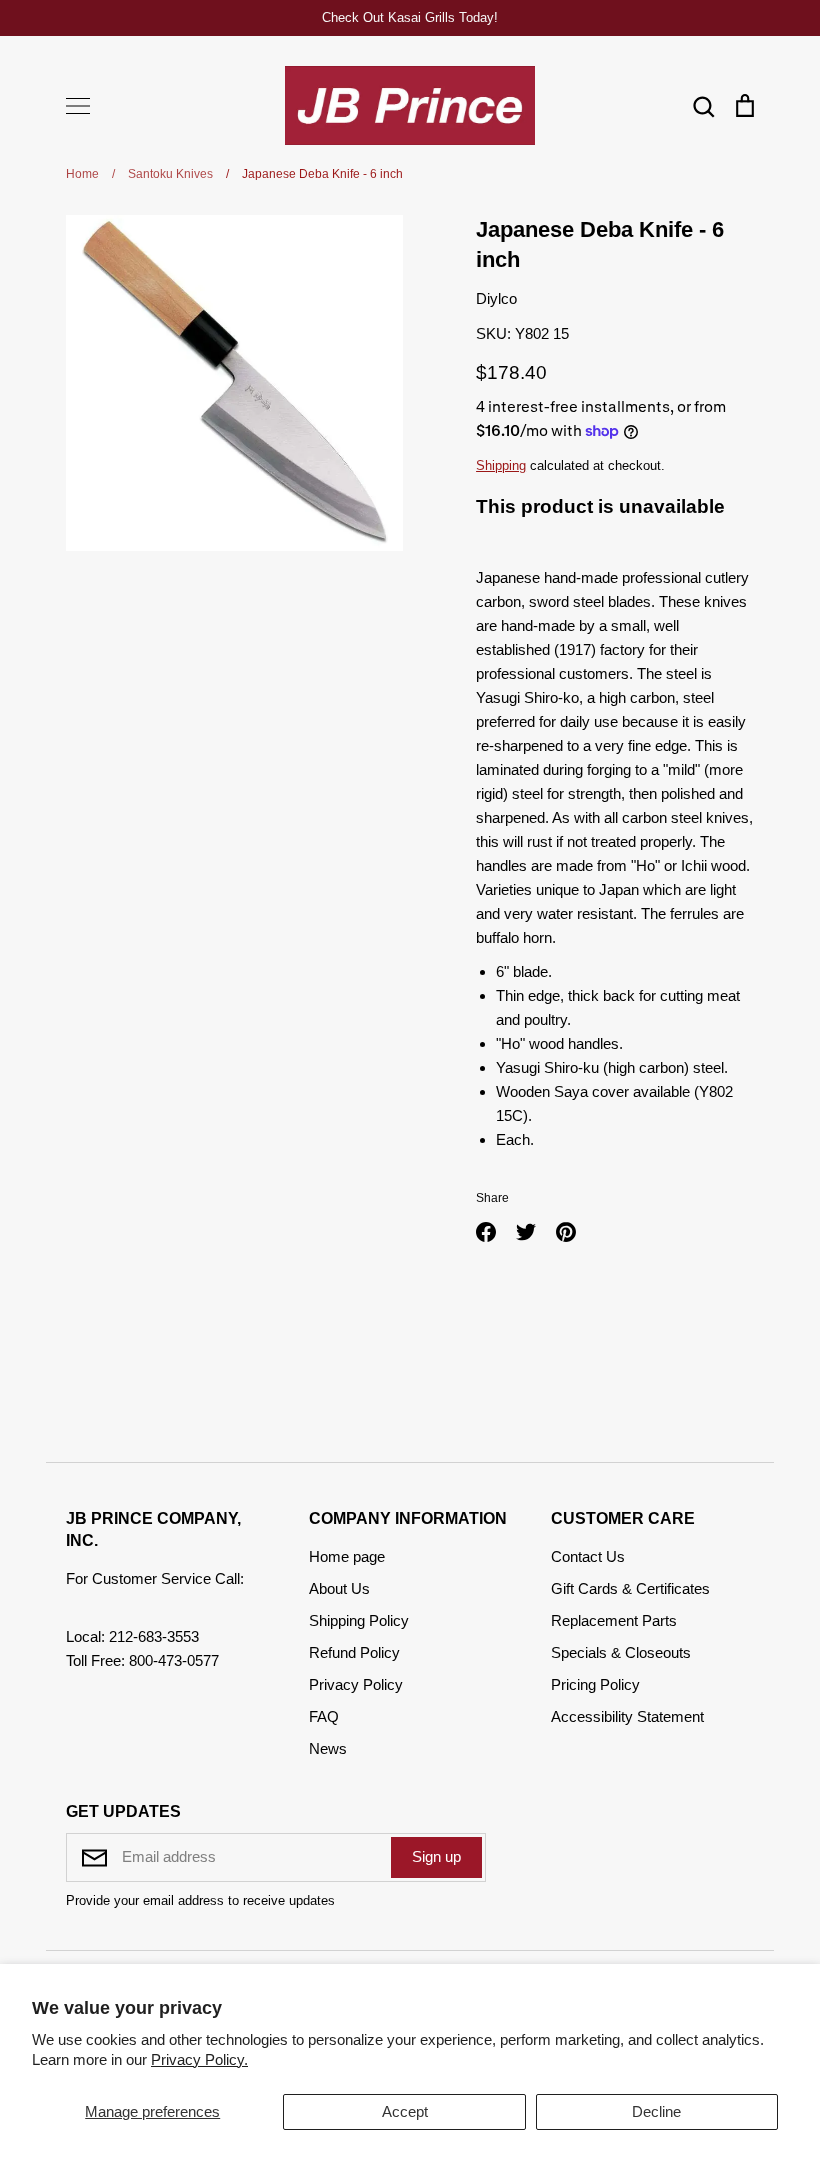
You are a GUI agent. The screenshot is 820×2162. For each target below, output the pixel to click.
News (328, 1748)
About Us (339, 1588)
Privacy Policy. (199, 2059)
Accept (405, 2111)
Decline (656, 2111)
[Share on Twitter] (526, 1232)
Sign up (436, 1856)
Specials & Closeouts (621, 1652)
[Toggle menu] (78, 106)
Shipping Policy (359, 1620)
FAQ (324, 1716)
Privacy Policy (356, 1684)
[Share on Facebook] (486, 1232)
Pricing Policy (595, 1684)
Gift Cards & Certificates (630, 1588)
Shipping (501, 465)
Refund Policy (354, 1652)
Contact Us (588, 1556)
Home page (347, 1556)
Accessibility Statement (627, 1716)
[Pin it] (566, 1232)
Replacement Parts (614, 1620)
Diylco (496, 298)
